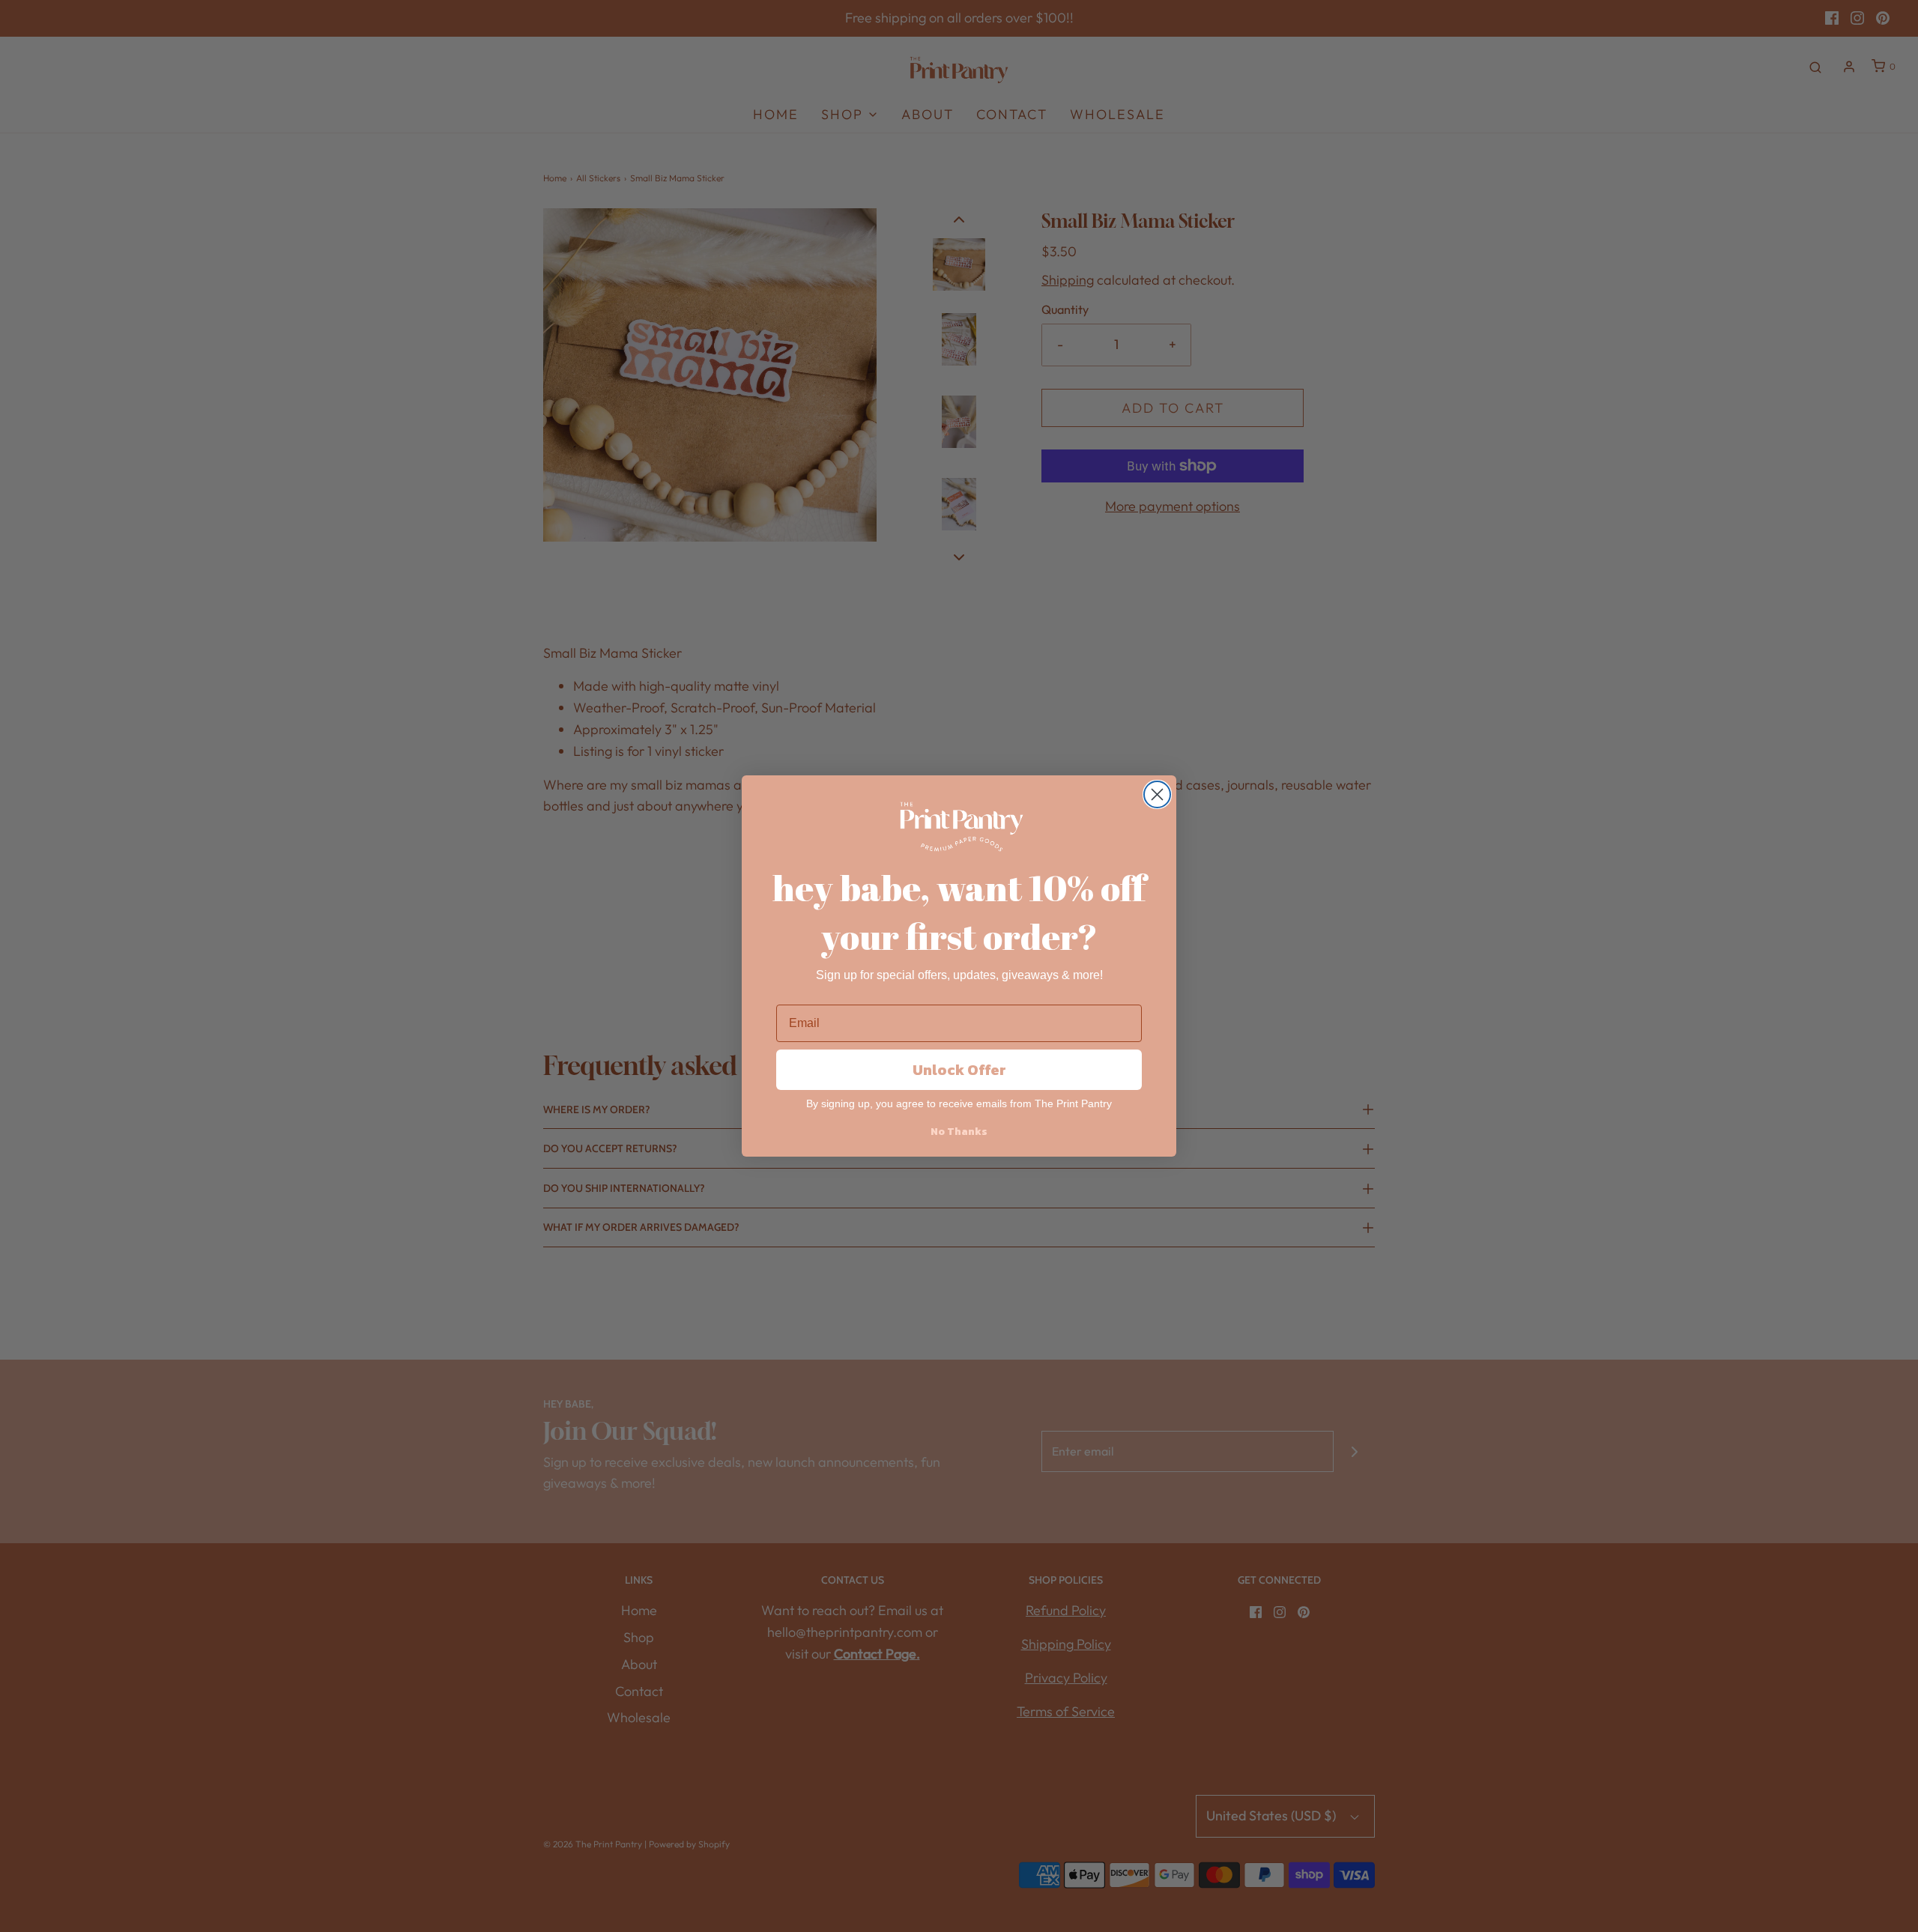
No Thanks (959, 1132)
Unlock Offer (959, 1070)
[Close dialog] (1157, 794)
